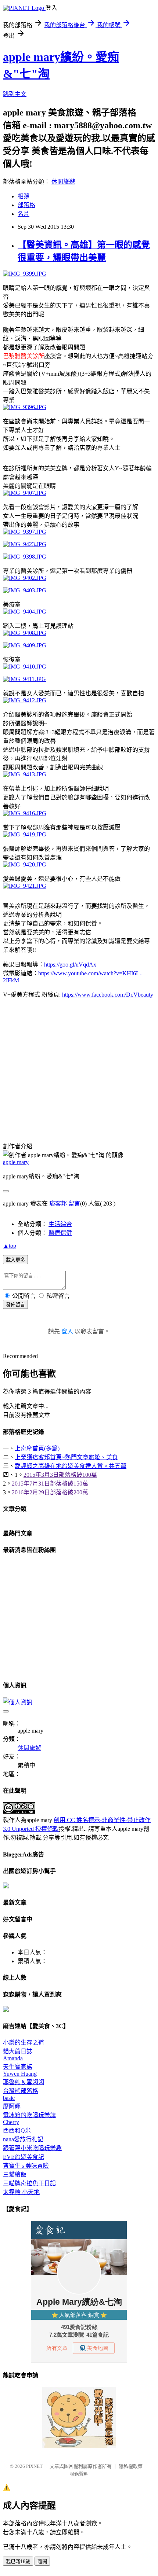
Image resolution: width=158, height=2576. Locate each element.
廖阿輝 (12, 2106)
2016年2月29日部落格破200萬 (50, 1492)
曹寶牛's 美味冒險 (26, 2166)
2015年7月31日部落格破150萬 (50, 1484)
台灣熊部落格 (21, 2091)
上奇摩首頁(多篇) (37, 1448)
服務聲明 (79, 2474)
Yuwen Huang (20, 2074)
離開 (42, 2562)
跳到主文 (15, 94)
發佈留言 (15, 1305)
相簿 (24, 196)
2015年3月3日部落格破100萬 (60, 1475)
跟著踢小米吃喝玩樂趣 (32, 2148)
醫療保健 (60, 1233)
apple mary (16, 1162)
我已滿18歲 (18, 2562)
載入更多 (15, 1260)
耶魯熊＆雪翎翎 (24, 2082)
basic (9, 2098)
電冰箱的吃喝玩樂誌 (29, 2115)
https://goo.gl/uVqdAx (70, 965)
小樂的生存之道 (24, 2043)
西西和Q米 (17, 2130)
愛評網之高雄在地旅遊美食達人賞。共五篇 (71, 1466)
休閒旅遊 (63, 182)
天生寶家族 (18, 2067)
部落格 (26, 205)
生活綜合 (60, 1224)
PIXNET (34, 2466)
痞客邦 (58, 1204)
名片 (24, 214)
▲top (10, 1246)
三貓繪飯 (15, 2174)
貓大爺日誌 (18, 2051)
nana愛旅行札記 (23, 2139)
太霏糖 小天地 (21, 2192)
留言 (74, 1204)
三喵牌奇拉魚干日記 (29, 2183)
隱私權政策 (131, 2466)
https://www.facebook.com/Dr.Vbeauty (108, 995)
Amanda (13, 2058)
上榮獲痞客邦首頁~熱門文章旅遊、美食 (66, 1457)
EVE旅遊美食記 (24, 2157)
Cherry (11, 2122)
